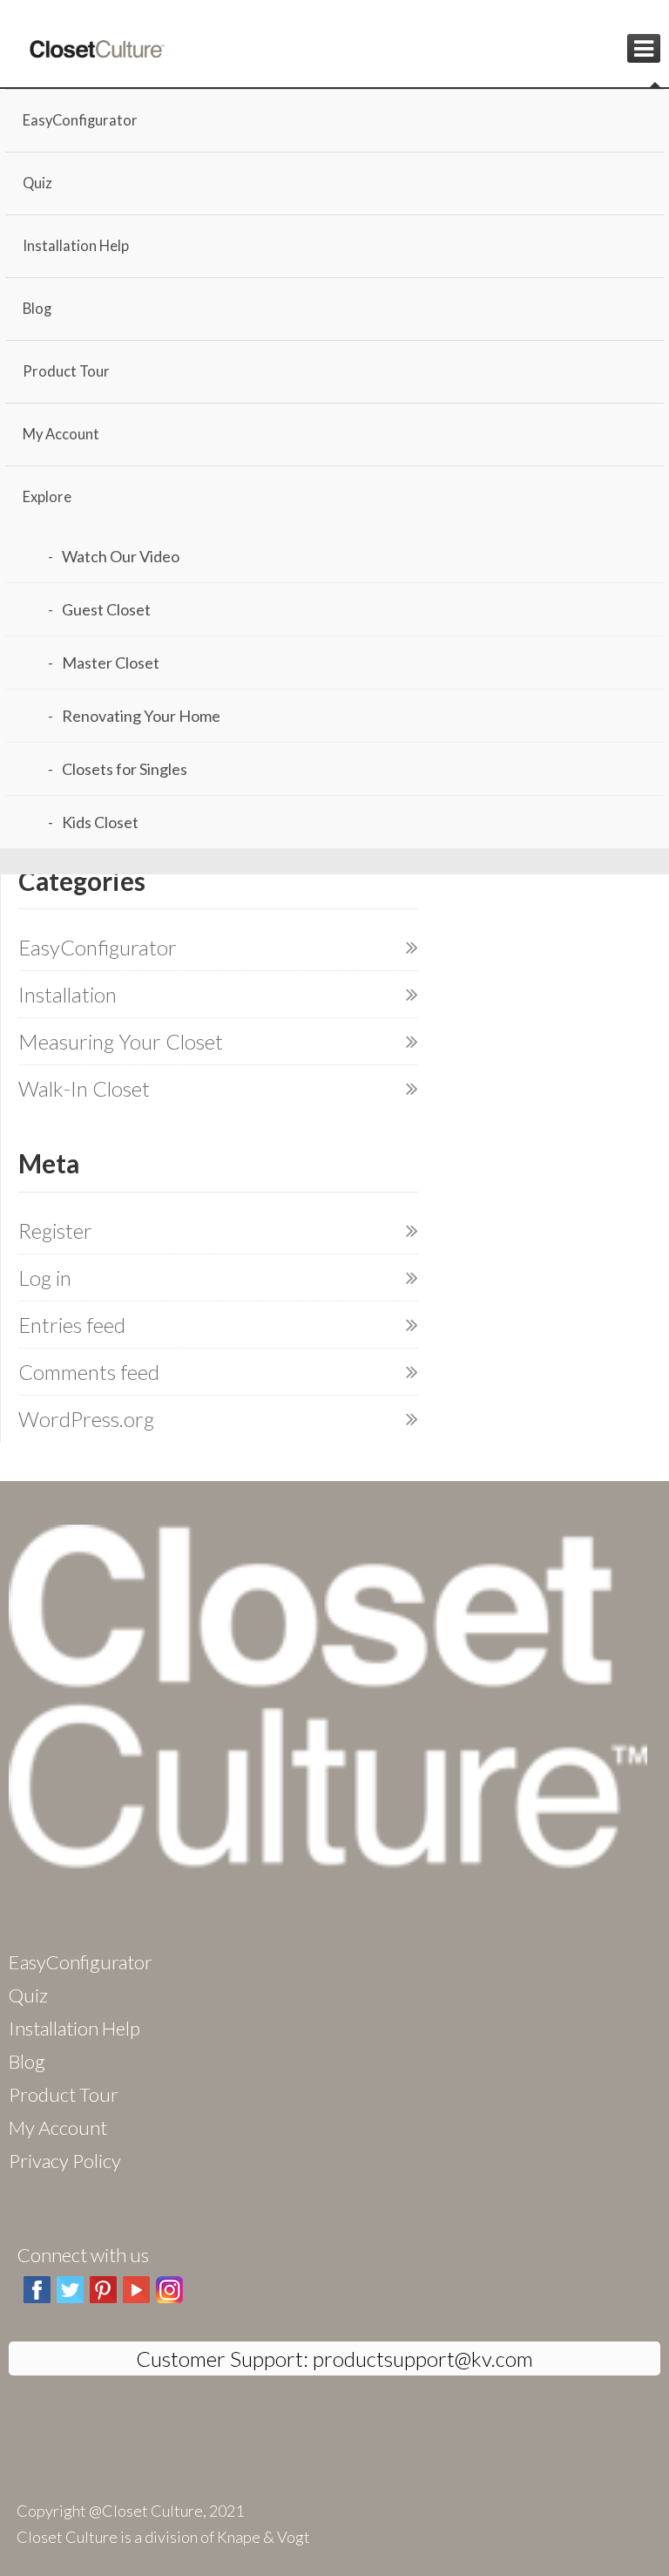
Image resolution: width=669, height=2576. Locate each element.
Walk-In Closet (84, 1088)
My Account (61, 434)
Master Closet (111, 663)
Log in (45, 1278)
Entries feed (72, 1325)
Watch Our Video (121, 556)
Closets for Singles (125, 769)
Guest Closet (106, 609)
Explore (47, 497)
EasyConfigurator (80, 120)
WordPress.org (86, 1419)
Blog (37, 309)
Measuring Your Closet (121, 1041)
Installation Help (76, 246)
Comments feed (89, 1372)
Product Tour (66, 371)
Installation (68, 994)
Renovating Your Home (141, 716)
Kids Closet (100, 822)
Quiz (37, 183)
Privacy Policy (65, 2161)
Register (55, 1230)
